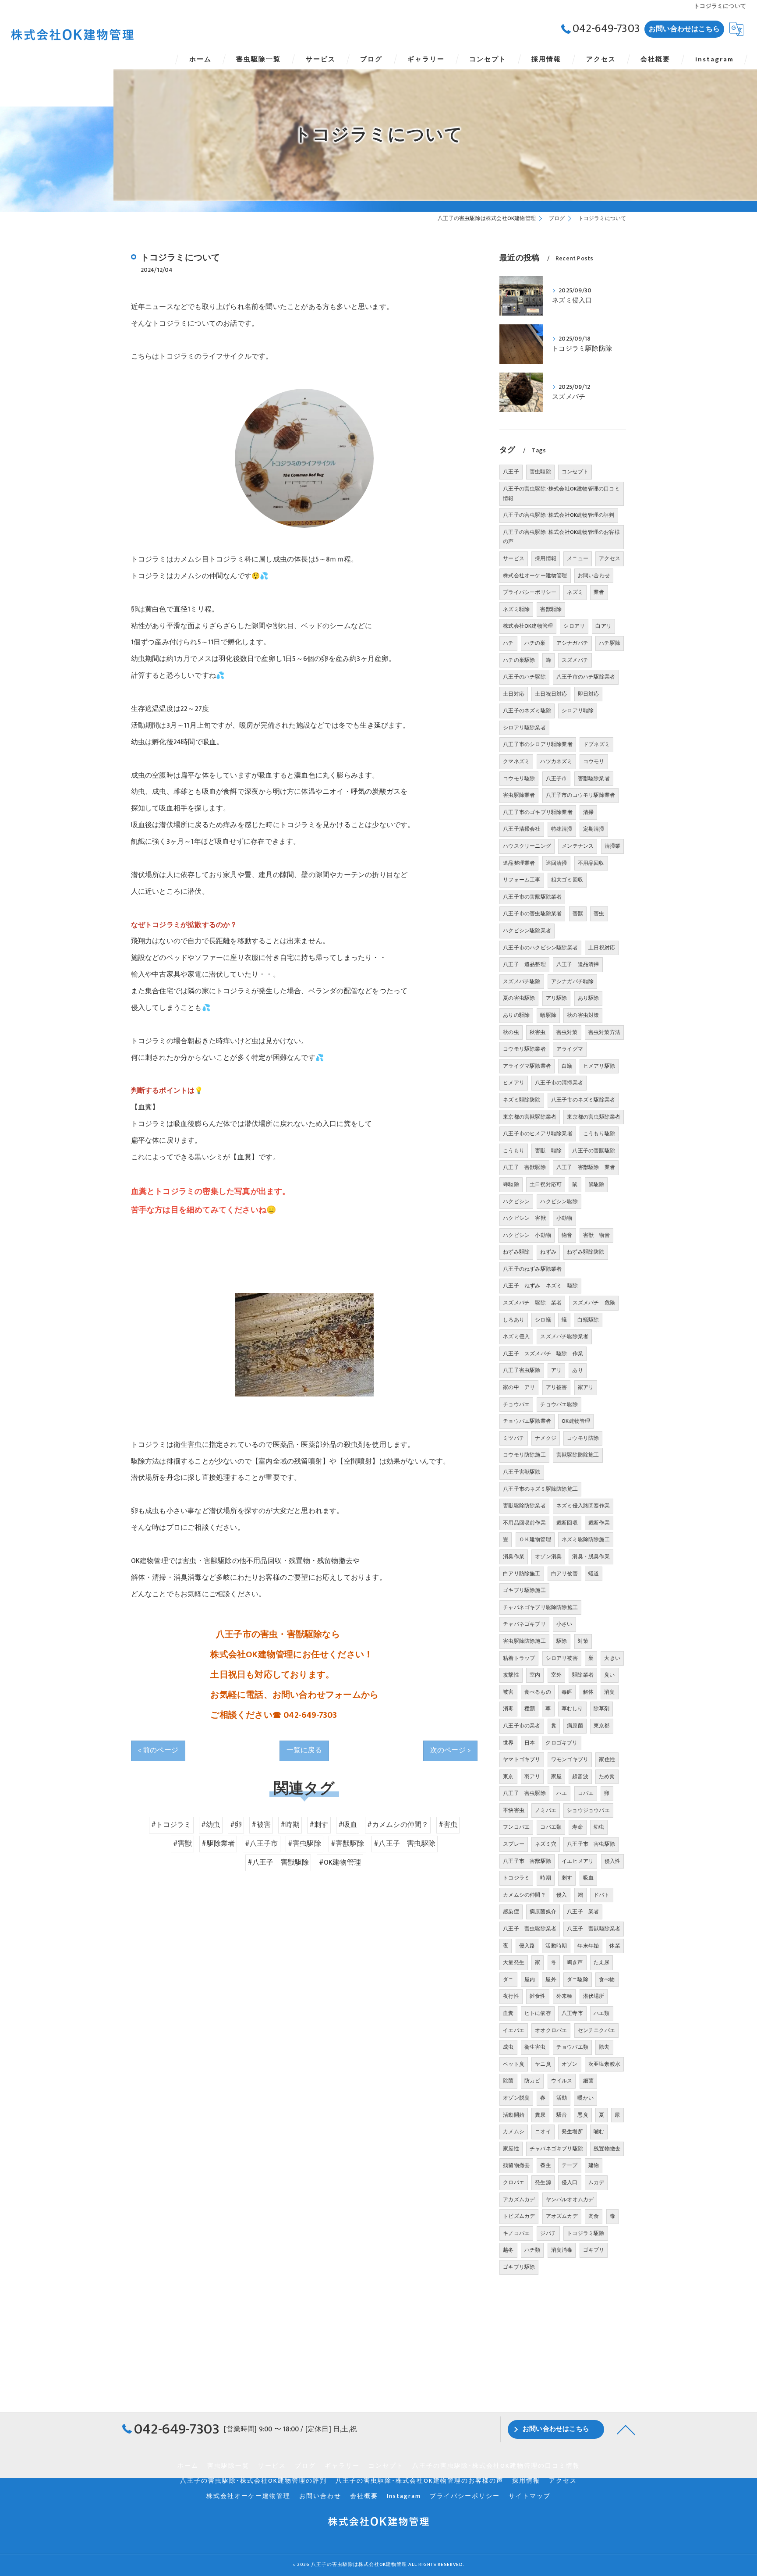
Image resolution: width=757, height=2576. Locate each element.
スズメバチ (575, 660)
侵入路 (527, 1946)
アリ (556, 1370)
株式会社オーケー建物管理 (535, 576)
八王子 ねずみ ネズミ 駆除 (540, 1286)
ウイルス (562, 2081)
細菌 (588, 2081)
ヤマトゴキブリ (522, 1759)
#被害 (261, 1825)
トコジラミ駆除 (585, 2233)
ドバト (602, 1895)
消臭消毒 (562, 2250)
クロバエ (514, 2182)
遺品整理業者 (519, 863)
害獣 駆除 (548, 1151)
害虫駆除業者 (519, 795)
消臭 (609, 1692)
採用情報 (546, 558)
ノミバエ (546, 1810)
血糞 (508, 2013)
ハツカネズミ (556, 761)
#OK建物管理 (340, 1862)
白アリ (603, 626)
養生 (545, 2165)
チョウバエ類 (572, 2047)
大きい (612, 1658)
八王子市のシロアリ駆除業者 (538, 744)
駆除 (562, 1641)
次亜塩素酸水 (604, 2064)
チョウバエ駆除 (559, 1404)
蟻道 (594, 1574)
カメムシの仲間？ (524, 1895)
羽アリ (532, 1777)
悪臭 (583, 2115)
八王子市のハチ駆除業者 (586, 677)
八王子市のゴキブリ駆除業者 (538, 812)
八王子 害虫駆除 (524, 1793)
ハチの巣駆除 (519, 660)
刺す (567, 1878)
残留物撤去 (516, 2165)
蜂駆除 (511, 1184)
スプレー (514, 1844)
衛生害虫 (535, 2047)
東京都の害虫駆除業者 (594, 1117)
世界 (508, 1743)
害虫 (599, 913)
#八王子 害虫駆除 (405, 1844)
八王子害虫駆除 (522, 1370)
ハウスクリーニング (527, 846)
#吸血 (348, 1825)
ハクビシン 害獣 (524, 1218)
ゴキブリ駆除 (519, 2267)
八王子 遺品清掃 (578, 964)
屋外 (551, 1979)
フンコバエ (516, 1827)
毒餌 (567, 1692)
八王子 (511, 472)
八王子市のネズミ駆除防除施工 (540, 1489)
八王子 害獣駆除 (524, 1167)
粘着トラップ (519, 1658)
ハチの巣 (535, 643)
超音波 (580, 1777)
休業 (615, 1946)
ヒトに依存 (538, 2013)
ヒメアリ (514, 1083)
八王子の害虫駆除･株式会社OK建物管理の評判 (559, 515)
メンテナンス (578, 846)
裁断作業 (599, 1523)
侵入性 (613, 1861)
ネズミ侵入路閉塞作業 (583, 1506)
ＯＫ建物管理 (535, 1539)
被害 (508, 1692)
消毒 (508, 1709)
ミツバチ (514, 1438)
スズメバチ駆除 (522, 981)
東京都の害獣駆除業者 (530, 1117)
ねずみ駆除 (516, 1252)
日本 (530, 1743)
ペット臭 (514, 2064)
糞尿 (540, 2115)
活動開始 (514, 2115)
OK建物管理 (576, 1421)
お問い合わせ (594, 576)
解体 (588, 1692)
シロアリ (574, 626)
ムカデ (596, 2182)
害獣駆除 (551, 609)
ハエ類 (602, 2013)
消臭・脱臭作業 (591, 1556)
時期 (545, 1878)
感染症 (511, 1912)
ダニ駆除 (578, 1979)
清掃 (588, 812)
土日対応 (514, 694)
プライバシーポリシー (530, 592)
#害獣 (183, 1844)
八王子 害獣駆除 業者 (586, 1167)
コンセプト (575, 472)
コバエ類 (551, 1827)
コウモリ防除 (583, 1438)
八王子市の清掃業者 (559, 1083)
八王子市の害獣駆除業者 (532, 897)
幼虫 (599, 1827)
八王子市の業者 (522, 1726)
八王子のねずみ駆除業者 (532, 1269)
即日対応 (589, 694)
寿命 (577, 1827)
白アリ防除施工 (522, 1574)
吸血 (588, 1878)
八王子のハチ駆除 (524, 677)
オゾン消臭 (548, 1556)
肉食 (594, 2216)
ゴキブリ (594, 2250)
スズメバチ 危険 (594, 1303)
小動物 (564, 1218)
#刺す (319, 1825)
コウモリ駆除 (519, 778)
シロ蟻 (543, 1320)
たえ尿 (602, 1962)
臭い (609, 1675)
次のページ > (450, 1750)
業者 (599, 592)
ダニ (508, 1979)
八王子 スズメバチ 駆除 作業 (543, 1354)
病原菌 (575, 1726)
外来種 (564, 1996)
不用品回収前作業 (524, 1523)
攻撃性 (511, 1675)
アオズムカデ (562, 2216)
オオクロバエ (551, 2030)
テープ (570, 2165)
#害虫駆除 (304, 1844)
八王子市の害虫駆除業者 (532, 913)
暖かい (585, 2098)
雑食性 (538, 1996)
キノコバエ (516, 2233)
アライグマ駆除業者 (527, 1066)
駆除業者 (583, 1675)
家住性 (607, 1759)
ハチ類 (532, 2250)
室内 (535, 1675)
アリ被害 (557, 1387)
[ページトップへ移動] (626, 2429)
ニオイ (543, 2132)
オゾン (570, 2064)
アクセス (610, 558)
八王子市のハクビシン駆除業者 (540, 948)
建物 (594, 2165)
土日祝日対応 (551, 694)
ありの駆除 (516, 1015)
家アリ (586, 1387)
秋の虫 (511, 1032)
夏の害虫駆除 (519, 998)
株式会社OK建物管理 (528, 626)
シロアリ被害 (562, 1658)
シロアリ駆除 (578, 711)
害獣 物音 (596, 1235)
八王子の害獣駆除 (594, 1151)
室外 (556, 1675)
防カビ (532, 2081)
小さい (564, 1624)
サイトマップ (530, 2496)
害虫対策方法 (604, 1032)
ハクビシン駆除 (559, 1201)
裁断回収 (567, 1523)
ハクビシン (516, 1201)
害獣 (578, 913)
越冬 (508, 2250)
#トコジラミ (171, 1825)
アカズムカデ (519, 2199)
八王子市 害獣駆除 (527, 1861)
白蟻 (567, 1066)
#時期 (290, 1825)
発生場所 (572, 2132)
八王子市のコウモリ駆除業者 (581, 795)
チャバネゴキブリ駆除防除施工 (540, 1607)
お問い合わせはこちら (684, 29)
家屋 (556, 1777)
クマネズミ (516, 761)
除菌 (508, 2081)
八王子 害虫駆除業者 (530, 1929)
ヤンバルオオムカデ (570, 2199)
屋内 (530, 1979)
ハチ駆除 (610, 643)
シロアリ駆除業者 (524, 728)
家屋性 (511, 2149)
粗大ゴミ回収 (567, 880)
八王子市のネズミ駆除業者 (583, 1100)
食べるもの (538, 1692)
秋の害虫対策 (583, 1015)
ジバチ (548, 2233)
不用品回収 (591, 863)
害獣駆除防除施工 (578, 1455)
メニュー (578, 558)
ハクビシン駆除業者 (527, 931)
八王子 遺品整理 (524, 964)
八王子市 (557, 778)
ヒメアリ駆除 (599, 1066)
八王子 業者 (583, 1912)
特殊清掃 (562, 829)
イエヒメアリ (578, 1861)
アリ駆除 (557, 998)
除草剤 (602, 1709)
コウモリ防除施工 (524, 1455)
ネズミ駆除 (516, 609)
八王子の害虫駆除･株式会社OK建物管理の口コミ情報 (561, 494)
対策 (583, 1641)
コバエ (586, 1793)
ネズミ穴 (546, 1844)
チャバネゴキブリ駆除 (556, 2149)
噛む (599, 2132)
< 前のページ (158, 1750)
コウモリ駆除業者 (524, 1049)
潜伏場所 (594, 1996)
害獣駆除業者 (594, 778)
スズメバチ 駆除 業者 (532, 1303)
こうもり (514, 1151)
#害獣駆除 (347, 1844)
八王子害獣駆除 (522, 1472)
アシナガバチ (572, 643)
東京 (508, 1777)
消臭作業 (514, 1556)
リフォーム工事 (522, 880)
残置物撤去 (607, 2149)
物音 (567, 1235)
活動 (562, 2098)
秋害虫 (538, 1032)
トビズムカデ (519, 2216)
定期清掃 (594, 829)
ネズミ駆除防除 (522, 1100)
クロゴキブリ (561, 1743)
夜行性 (511, 1996)
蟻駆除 (548, 1015)
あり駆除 (589, 998)
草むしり (572, 1709)
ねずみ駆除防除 (585, 1252)
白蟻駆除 (588, 1320)
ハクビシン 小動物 (527, 1235)
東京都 (602, 1726)
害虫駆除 (540, 472)
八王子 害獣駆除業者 (594, 1929)
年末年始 (588, 1946)
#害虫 (448, 1825)
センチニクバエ (596, 2030)
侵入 (562, 1895)
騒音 (562, 2115)
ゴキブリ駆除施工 (524, 1590)
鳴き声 (575, 1962)
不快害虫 (514, 1810)
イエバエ (514, 2030)
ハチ (508, 643)
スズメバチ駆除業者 (564, 1336)
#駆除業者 (218, 1844)
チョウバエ (516, 1404)
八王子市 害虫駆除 (591, 1844)
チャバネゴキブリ (524, 1624)
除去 (604, 2047)
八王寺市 (572, 2013)
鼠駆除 (596, 1184)
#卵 (236, 1825)
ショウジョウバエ (588, 1810)
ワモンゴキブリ (570, 1759)
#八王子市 (262, 1844)
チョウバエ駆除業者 (527, 1421)
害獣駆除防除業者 (524, 1506)
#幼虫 (211, 1825)
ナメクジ (546, 1438)
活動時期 (556, 1946)
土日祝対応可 (546, 1184)
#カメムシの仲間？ (398, 1825)
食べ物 (607, 1979)
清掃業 (613, 846)
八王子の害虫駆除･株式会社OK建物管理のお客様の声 (561, 537)
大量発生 (514, 1962)
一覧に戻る (304, 1750)
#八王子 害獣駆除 (278, 1862)
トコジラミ (516, 1878)
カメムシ (514, 2132)
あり (577, 1370)
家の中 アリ (519, 1387)
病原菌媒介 (543, 1912)
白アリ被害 (564, 1574)
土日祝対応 (602, 948)
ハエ (562, 1793)
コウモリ (594, 761)
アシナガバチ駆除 (573, 981)
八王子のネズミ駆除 (527, 711)
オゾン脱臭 (516, 2098)
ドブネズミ (596, 744)
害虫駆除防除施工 (524, 1641)
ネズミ (575, 592)
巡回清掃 (557, 863)
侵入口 (570, 2182)
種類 (530, 1709)
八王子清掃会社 (522, 829)
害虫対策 (567, 1032)
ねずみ (548, 1252)
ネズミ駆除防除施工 (586, 1539)
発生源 (543, 2182)
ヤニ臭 (543, 2064)
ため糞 (607, 1777)
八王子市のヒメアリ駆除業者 (538, 1133)
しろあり (514, 1320)
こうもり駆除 (599, 1133)
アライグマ (570, 1049)
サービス (514, 558)
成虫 (508, 2047)
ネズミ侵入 (516, 1336)
